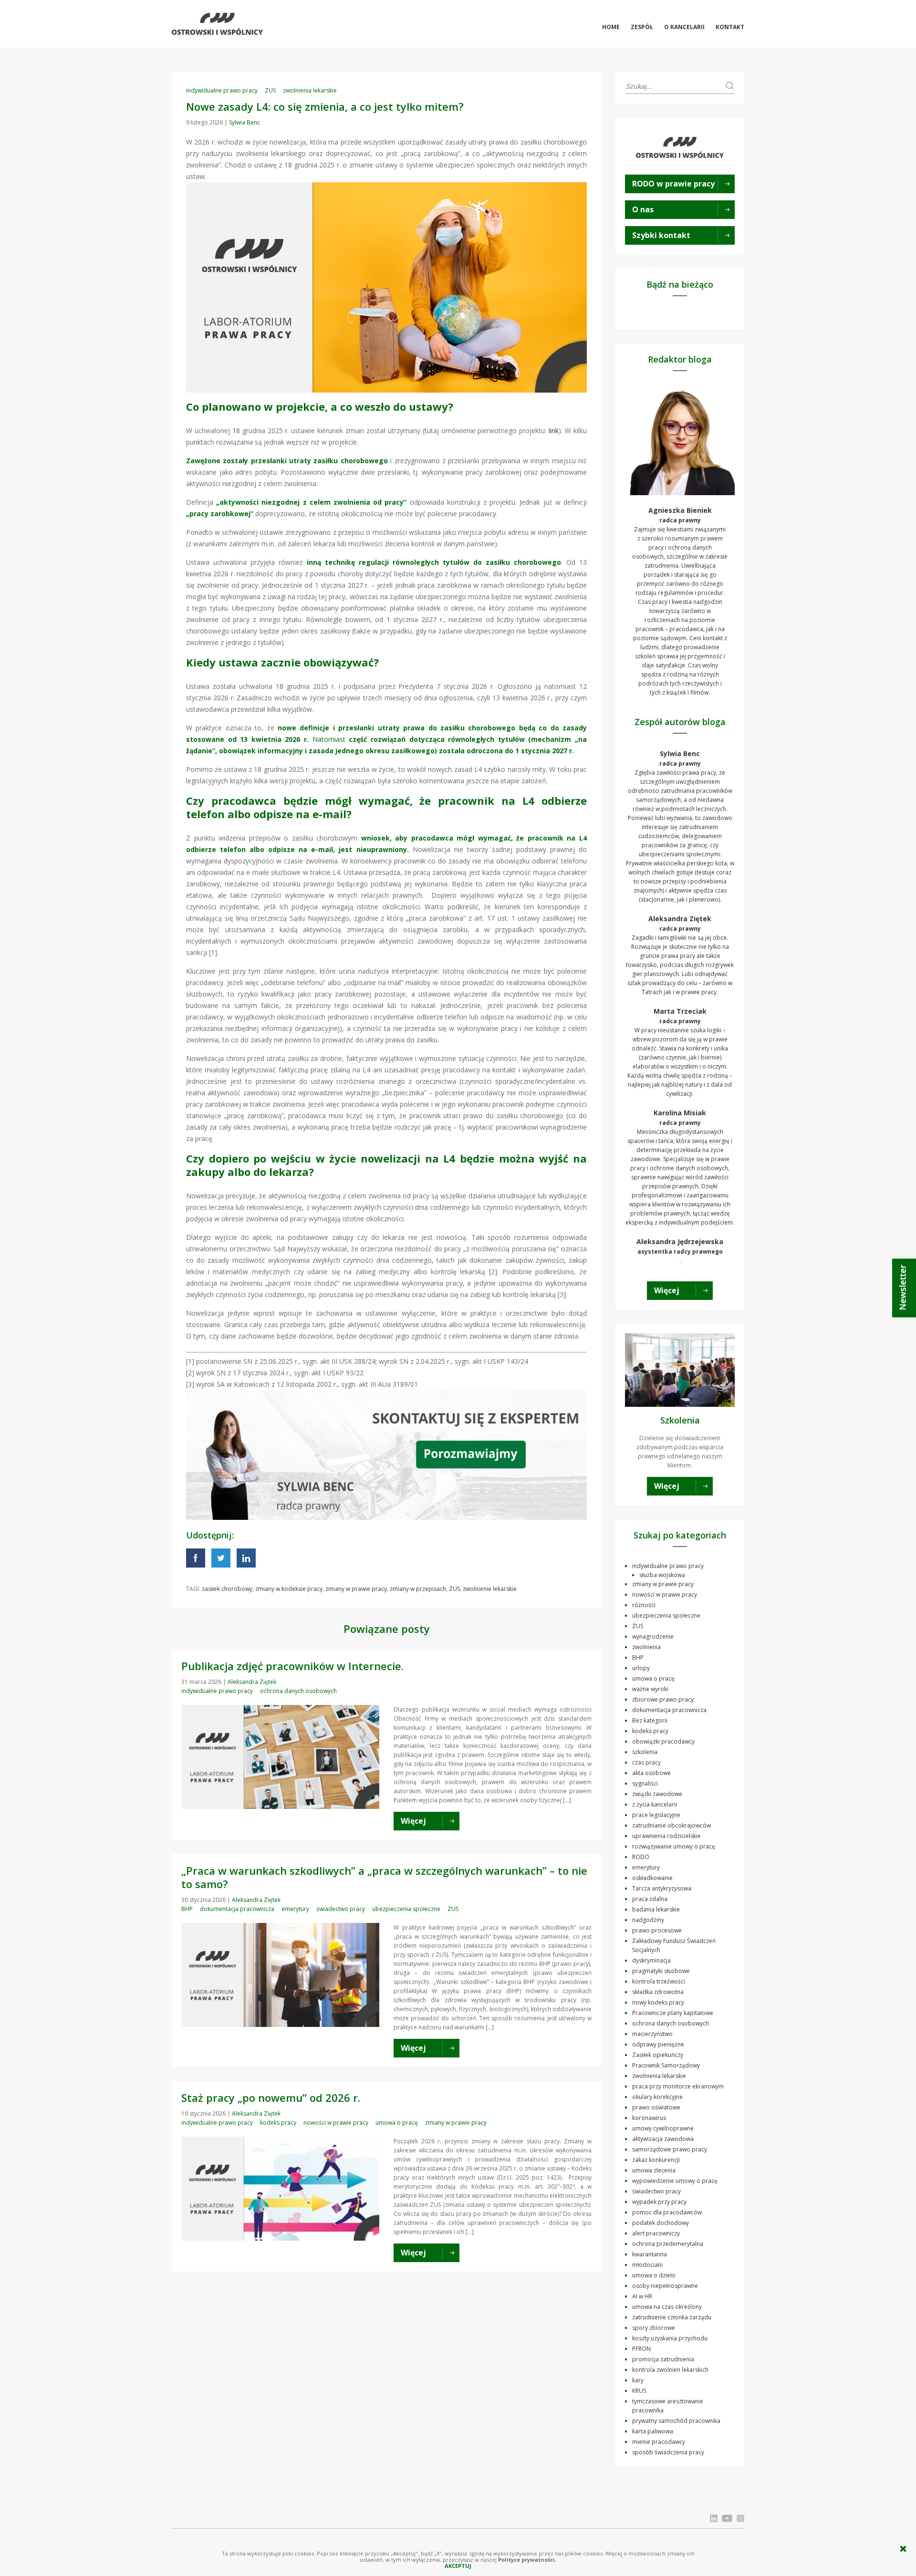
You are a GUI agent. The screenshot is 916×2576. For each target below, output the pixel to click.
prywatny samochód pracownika (676, 2421)
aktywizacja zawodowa (663, 2139)
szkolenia (645, 1752)
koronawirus (649, 2118)
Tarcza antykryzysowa (662, 1888)
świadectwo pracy (341, 1909)
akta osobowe (651, 1773)
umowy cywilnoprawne (663, 2128)
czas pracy (646, 1762)
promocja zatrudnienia (663, 2359)
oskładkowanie (652, 1878)
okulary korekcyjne (657, 2097)
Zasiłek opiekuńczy (658, 2055)
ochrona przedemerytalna (668, 2244)
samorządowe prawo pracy (670, 2149)
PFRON (641, 2349)
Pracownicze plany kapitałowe (673, 2013)
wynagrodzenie (653, 1636)
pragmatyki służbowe (661, 1971)
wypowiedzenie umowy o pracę (675, 2181)
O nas (643, 209)
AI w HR (642, 2296)
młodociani (647, 2265)
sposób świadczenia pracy (668, 2452)
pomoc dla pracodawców (667, 2212)
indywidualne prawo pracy (222, 90)
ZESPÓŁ (642, 27)
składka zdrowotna (658, 1992)
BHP (187, 1909)
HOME (611, 27)
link (554, 431)
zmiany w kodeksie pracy (289, 1589)
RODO (641, 1857)
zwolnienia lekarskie (310, 90)
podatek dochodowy (661, 2223)
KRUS (639, 2391)
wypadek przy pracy (659, 2202)
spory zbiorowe (654, 2328)
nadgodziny (648, 1920)
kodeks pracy (278, 2123)
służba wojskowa (662, 1575)
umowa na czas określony (667, 2307)
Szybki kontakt (661, 235)
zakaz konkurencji (656, 2160)
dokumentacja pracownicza (237, 1909)
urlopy (641, 1668)
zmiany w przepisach (418, 1589)
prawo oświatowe (656, 2107)
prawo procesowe (657, 1930)
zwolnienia (646, 1647)
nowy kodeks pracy (658, 2002)
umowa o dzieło (654, 2275)
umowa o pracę (397, 2123)
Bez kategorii (650, 1720)
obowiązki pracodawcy (663, 1741)
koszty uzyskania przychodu (670, 2338)
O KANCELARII (684, 27)
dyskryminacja (651, 1960)
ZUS (270, 90)
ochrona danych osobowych (298, 1691)
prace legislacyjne (656, 1815)
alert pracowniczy (656, 2233)
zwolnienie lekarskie (490, 1589)
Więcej (667, 1290)
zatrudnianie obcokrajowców (671, 1825)
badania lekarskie (656, 1909)
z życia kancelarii (655, 1804)
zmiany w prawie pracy (356, 1589)
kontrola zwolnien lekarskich (670, 2370)
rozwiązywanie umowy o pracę (674, 1846)
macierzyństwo (652, 2034)
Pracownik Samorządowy (666, 2065)
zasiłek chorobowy (227, 1589)
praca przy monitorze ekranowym (678, 2086)
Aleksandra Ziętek (252, 1682)
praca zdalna (650, 1899)
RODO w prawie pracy (673, 184)
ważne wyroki (650, 1689)
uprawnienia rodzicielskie (666, 1836)
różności (644, 1605)
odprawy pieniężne (658, 2044)
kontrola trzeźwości (659, 1981)
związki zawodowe (657, 1794)
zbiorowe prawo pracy (663, 1699)
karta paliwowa (653, 2431)
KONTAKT (730, 27)
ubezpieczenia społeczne (406, 1909)
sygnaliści (645, 1783)
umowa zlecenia (654, 2170)
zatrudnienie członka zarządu (672, 2317)
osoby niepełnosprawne (665, 2286)
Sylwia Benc (245, 122)
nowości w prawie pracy (336, 2123)
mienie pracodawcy (659, 2442)
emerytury (295, 1909)
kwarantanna (650, 2254)
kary (638, 2380)
